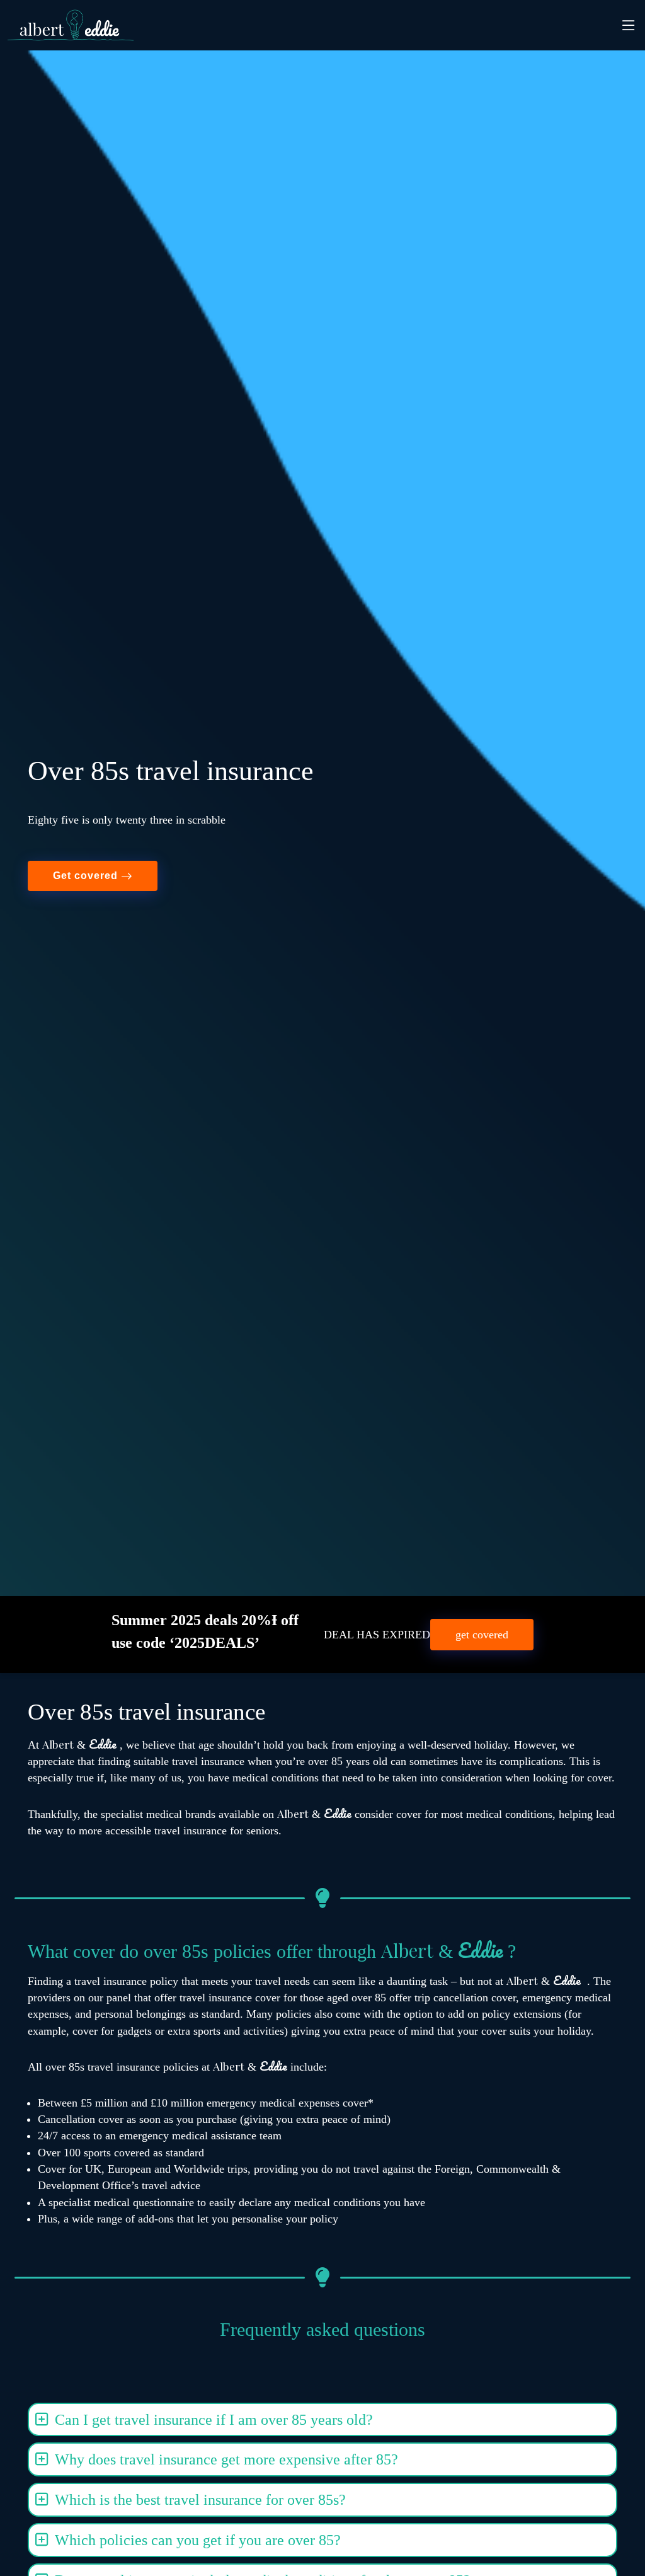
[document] (322, 1712)
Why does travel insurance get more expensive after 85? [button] (226, 2459)
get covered (482, 1635)
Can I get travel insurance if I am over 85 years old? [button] (214, 2420)
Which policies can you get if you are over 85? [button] (198, 2540)
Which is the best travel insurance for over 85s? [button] (200, 2500)
